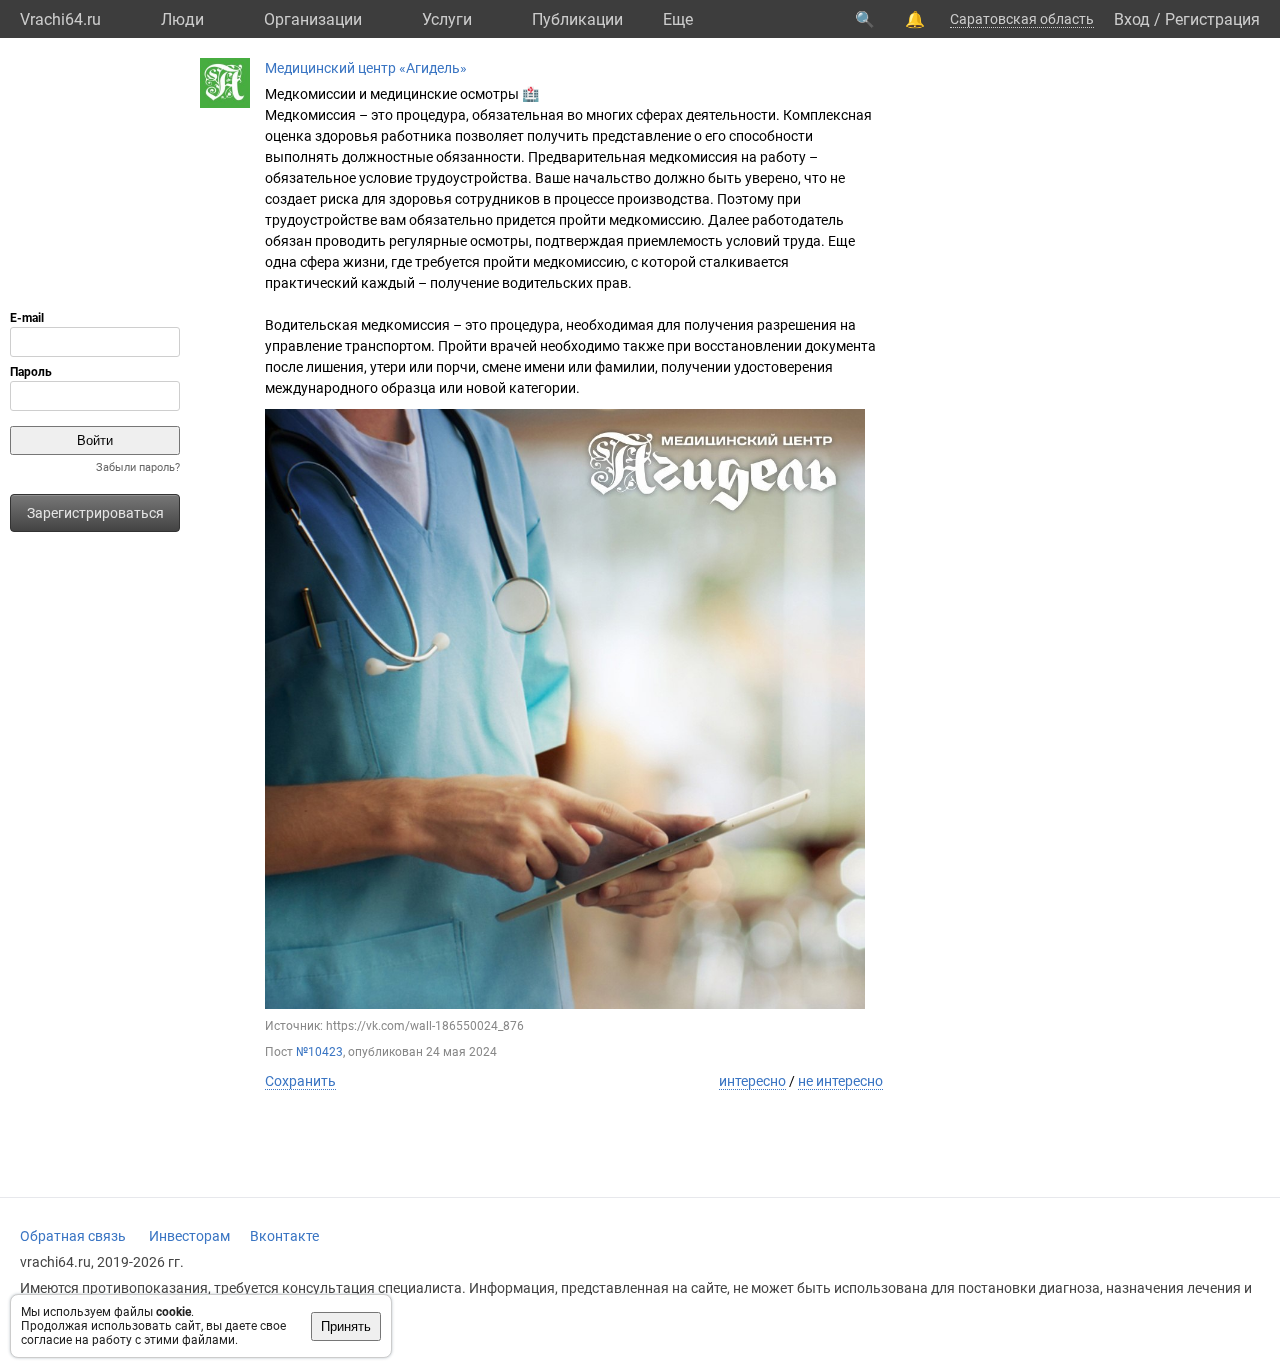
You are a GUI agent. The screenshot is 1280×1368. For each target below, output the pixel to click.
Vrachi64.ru (60, 19)
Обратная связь (73, 1236)
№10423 (319, 1052)
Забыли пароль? (138, 467)
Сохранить (300, 1081)
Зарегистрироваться (95, 513)
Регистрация (1212, 19)
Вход (1132, 19)
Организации (313, 19)
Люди (182, 19)
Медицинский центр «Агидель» (366, 68)
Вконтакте (284, 1236)
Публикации (577, 19)
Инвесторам (189, 1236)
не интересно (840, 1081)
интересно (752, 1081)
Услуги (447, 19)
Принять (346, 1326)
